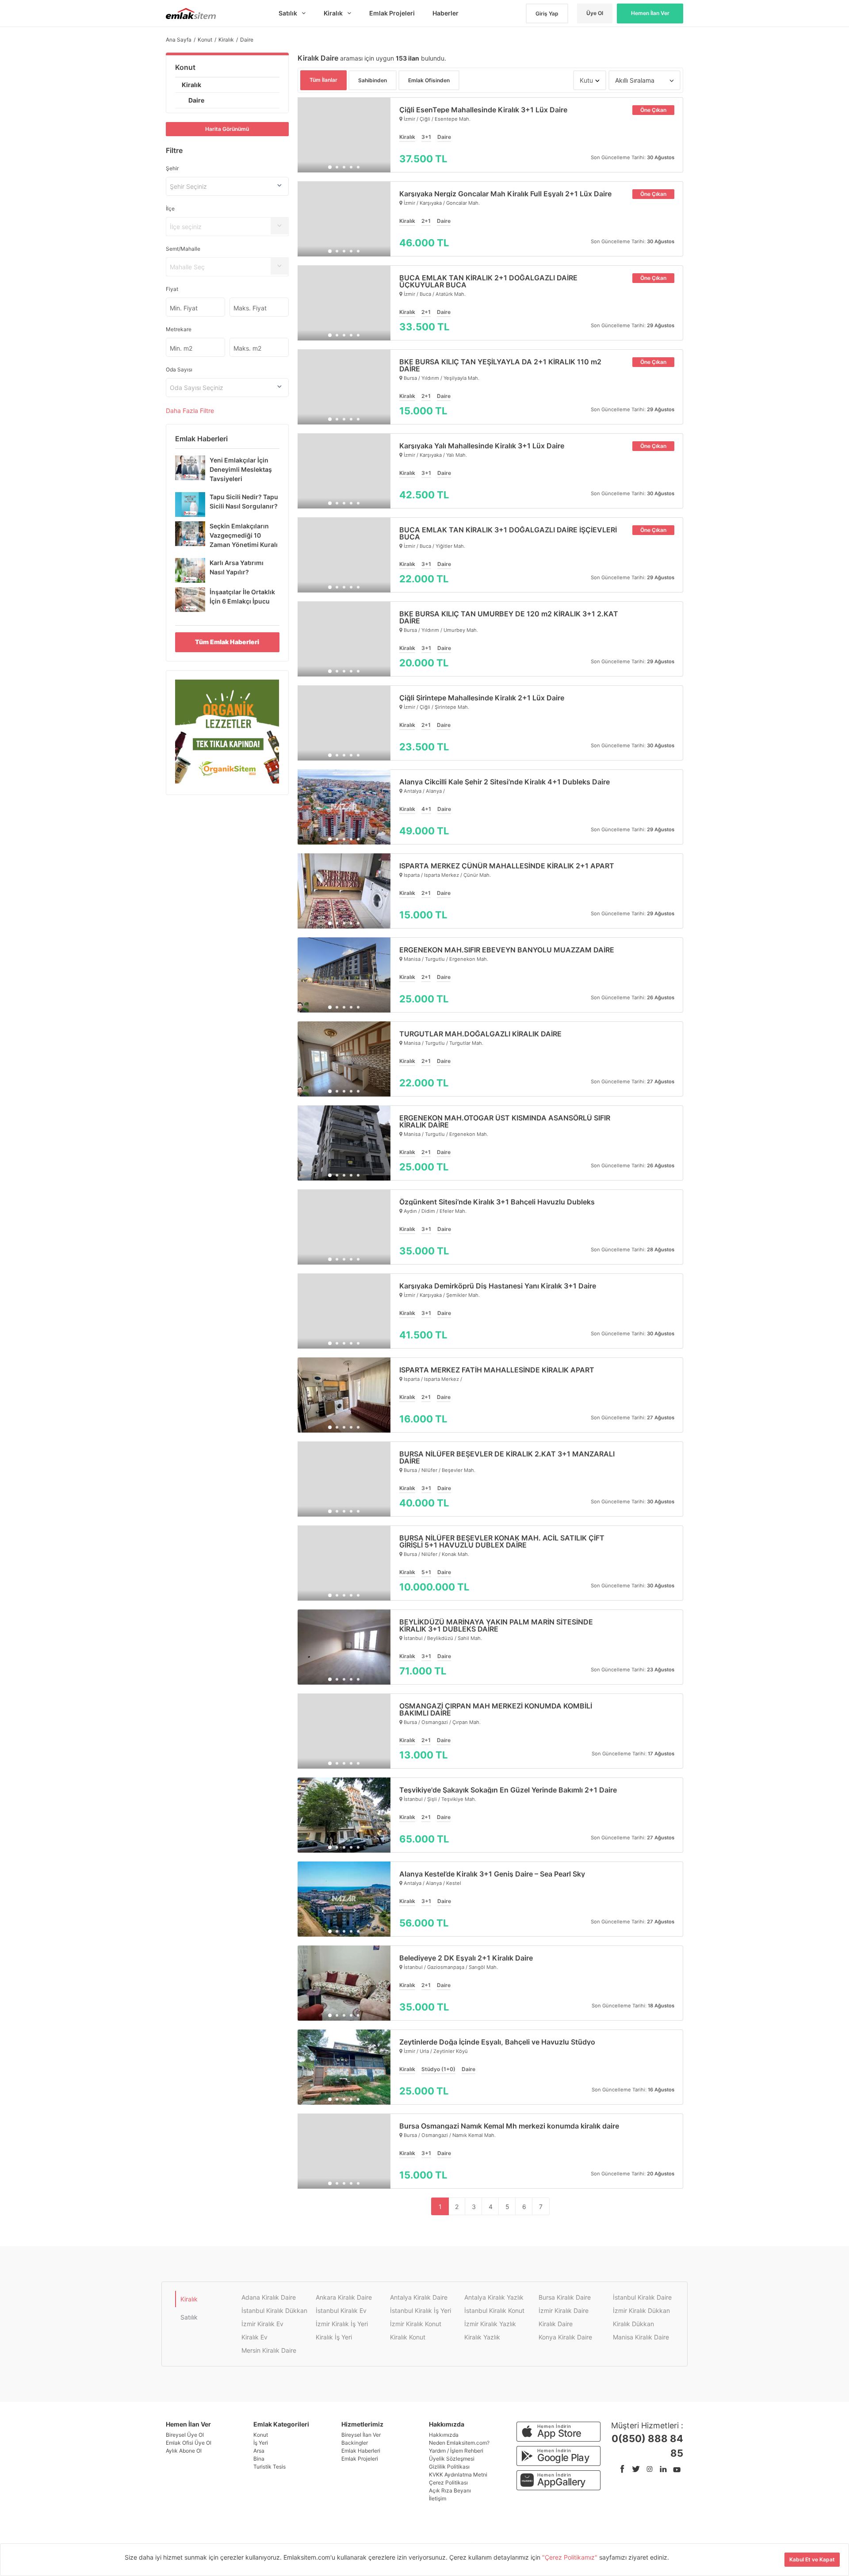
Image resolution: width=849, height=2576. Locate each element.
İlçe (170, 208)
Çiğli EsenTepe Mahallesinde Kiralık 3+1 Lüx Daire (483, 110)
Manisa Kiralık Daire (641, 2337)
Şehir (172, 168)
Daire (196, 100)
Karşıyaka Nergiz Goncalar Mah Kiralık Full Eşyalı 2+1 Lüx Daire (505, 194)
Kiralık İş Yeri (334, 2337)
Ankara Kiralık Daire (344, 2297)
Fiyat (172, 289)
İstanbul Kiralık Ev (341, 2310)
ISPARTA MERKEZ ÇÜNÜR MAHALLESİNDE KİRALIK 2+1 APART (507, 866)
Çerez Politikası (448, 2482)
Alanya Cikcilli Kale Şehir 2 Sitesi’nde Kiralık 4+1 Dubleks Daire (505, 782)
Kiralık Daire (556, 2324)
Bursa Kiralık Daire (565, 2297)
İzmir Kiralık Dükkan (641, 2310)
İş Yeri (261, 2443)
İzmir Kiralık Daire (564, 2310)
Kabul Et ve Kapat (812, 2559)
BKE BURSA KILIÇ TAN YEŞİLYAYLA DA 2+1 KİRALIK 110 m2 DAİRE (500, 365)
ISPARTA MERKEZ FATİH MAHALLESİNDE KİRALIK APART (497, 1370)
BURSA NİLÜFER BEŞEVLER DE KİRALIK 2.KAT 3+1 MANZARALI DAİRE (507, 1457)
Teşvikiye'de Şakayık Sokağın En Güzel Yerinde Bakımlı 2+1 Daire (508, 1790)
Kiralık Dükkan (633, 2324)
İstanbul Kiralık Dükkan (274, 2310)
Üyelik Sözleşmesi (452, 2459)
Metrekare (179, 329)
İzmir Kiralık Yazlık (490, 2324)
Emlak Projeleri (360, 2459)
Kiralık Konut (408, 2337)
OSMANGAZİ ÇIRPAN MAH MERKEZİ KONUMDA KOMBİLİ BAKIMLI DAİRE (496, 1709)
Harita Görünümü (227, 129)
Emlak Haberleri (361, 2451)
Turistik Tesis (270, 2467)
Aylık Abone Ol (184, 2451)
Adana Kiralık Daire (269, 2297)
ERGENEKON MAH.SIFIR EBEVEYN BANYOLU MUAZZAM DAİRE (507, 950)
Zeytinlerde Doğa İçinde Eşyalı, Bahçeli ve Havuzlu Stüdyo (497, 2042)
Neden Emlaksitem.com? (459, 2443)
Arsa (259, 2451)
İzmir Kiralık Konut (416, 2324)
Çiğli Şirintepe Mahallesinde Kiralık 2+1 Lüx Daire (482, 698)
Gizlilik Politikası (449, 2467)
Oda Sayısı (179, 369)
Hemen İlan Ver (650, 13)
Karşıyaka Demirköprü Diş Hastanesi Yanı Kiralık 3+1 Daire (498, 1286)
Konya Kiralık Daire (565, 2337)
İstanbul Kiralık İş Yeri (421, 2310)
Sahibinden (373, 80)
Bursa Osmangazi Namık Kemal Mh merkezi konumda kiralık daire (509, 2126)
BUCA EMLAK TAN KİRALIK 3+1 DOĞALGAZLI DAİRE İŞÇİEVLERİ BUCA (508, 533)
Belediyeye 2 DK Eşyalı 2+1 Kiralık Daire (466, 1958)
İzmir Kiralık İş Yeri (342, 2324)
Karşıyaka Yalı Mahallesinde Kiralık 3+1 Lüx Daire (482, 446)
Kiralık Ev (254, 2337)
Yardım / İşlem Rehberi (456, 2451)
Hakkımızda (444, 2435)
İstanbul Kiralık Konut (494, 2310)
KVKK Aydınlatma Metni (458, 2475)
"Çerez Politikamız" (571, 2557)
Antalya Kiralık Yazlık (494, 2297)
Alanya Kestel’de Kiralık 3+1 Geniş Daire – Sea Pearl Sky (492, 1874)
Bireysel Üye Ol (185, 2435)
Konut (185, 67)
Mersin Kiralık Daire (269, 2350)
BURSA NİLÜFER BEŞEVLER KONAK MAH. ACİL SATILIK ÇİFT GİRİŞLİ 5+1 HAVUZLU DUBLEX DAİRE (502, 1541)
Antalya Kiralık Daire (419, 2297)
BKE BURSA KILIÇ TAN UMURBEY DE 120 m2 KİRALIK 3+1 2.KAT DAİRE (509, 617)
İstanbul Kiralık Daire (642, 2297)
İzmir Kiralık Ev (262, 2324)
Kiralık (191, 85)
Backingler (355, 2443)
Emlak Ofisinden (429, 80)
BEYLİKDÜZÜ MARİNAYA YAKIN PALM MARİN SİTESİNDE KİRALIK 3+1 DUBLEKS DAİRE (496, 1625)
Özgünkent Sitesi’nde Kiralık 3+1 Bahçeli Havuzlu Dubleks (497, 1202)
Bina (259, 2459)
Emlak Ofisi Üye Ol (189, 2443)
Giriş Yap (547, 13)
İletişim (438, 2498)
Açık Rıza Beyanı (450, 2490)
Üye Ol (595, 13)
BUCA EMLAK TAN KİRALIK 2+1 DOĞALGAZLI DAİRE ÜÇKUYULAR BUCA (488, 281)
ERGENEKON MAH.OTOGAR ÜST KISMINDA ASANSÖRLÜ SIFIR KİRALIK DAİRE (505, 1121)
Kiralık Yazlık (482, 2337)
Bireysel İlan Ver (361, 2435)
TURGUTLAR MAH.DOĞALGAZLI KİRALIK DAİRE (480, 1034)
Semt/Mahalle (183, 249)
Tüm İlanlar (323, 80)
